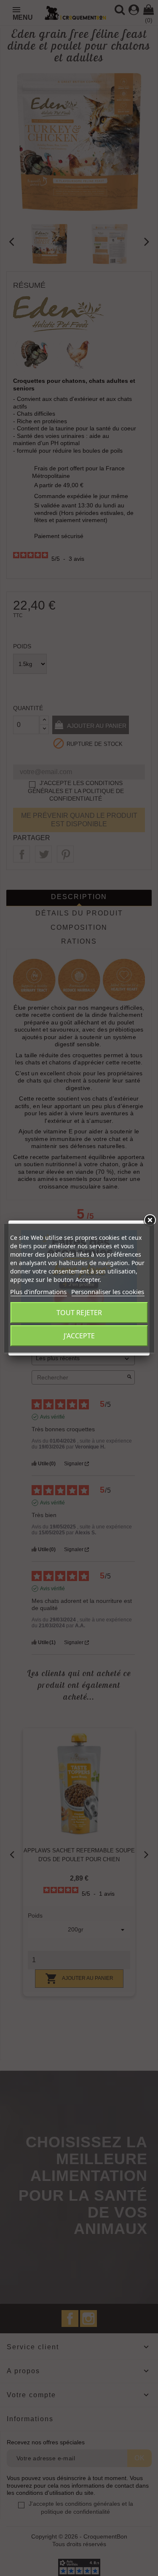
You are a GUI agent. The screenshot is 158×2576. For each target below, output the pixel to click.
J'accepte (79, 1336)
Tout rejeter (79, 1313)
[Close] (150, 1220)
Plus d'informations (38, 1292)
